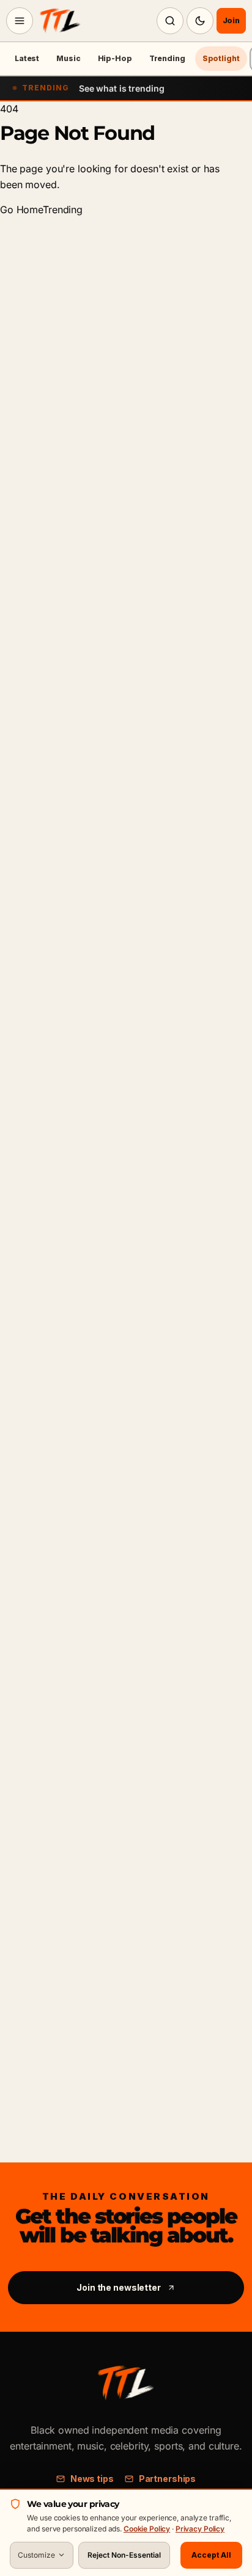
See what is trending (121, 88)
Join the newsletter (119, 2287)
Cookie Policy (147, 2529)
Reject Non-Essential (124, 2555)
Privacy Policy (200, 2529)
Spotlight (221, 58)
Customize (36, 2555)
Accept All (211, 2555)
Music (68, 58)
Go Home (21, 210)
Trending (167, 58)
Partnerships (167, 2479)
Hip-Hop (115, 58)
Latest (27, 58)
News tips (92, 2479)
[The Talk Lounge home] (60, 21)
